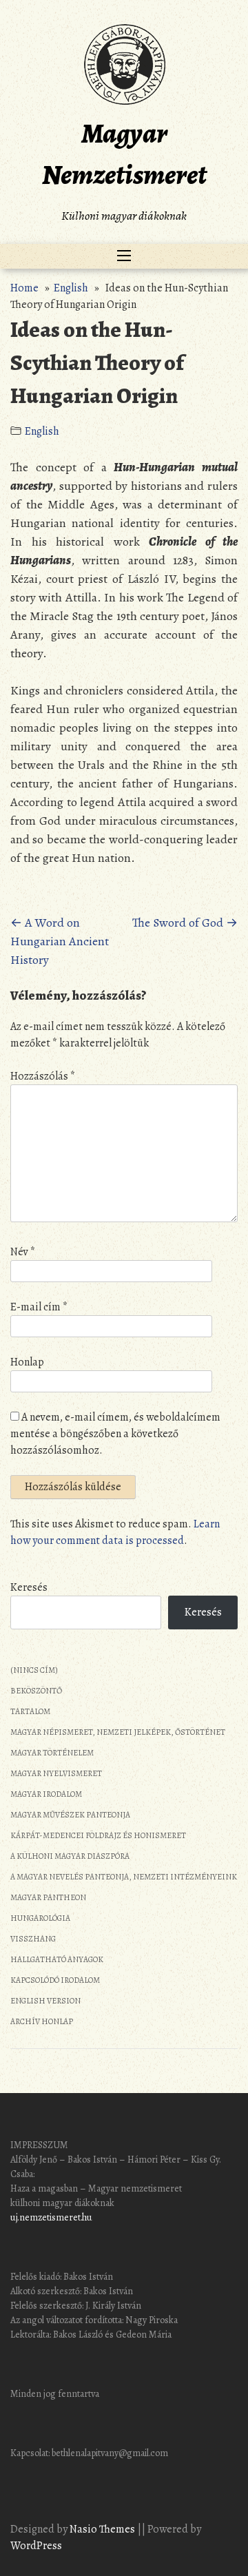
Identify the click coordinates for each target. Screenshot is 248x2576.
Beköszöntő (36, 1691)
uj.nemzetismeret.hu (51, 2217)
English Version (45, 2001)
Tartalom (30, 1711)
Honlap (27, 1362)
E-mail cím (39, 1307)
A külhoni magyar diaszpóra (70, 1856)
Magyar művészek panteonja (70, 1815)
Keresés (29, 1587)
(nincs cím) (34, 1670)
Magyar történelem (52, 1753)
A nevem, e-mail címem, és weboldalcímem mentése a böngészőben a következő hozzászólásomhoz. (115, 1434)
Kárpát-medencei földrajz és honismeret (98, 1835)
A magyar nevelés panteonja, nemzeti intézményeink (124, 1877)
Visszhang (33, 1939)
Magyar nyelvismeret (56, 1773)
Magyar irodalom (46, 1794)
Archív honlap (42, 2021)
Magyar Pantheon (48, 1897)
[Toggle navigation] (124, 256)
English (71, 288)
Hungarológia (40, 1918)
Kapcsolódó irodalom (55, 1980)
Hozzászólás (43, 1076)
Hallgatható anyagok (57, 1959)
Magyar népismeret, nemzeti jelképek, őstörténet (118, 1732)
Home (24, 288)
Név (23, 1252)
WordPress (36, 2546)
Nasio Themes (103, 2529)
